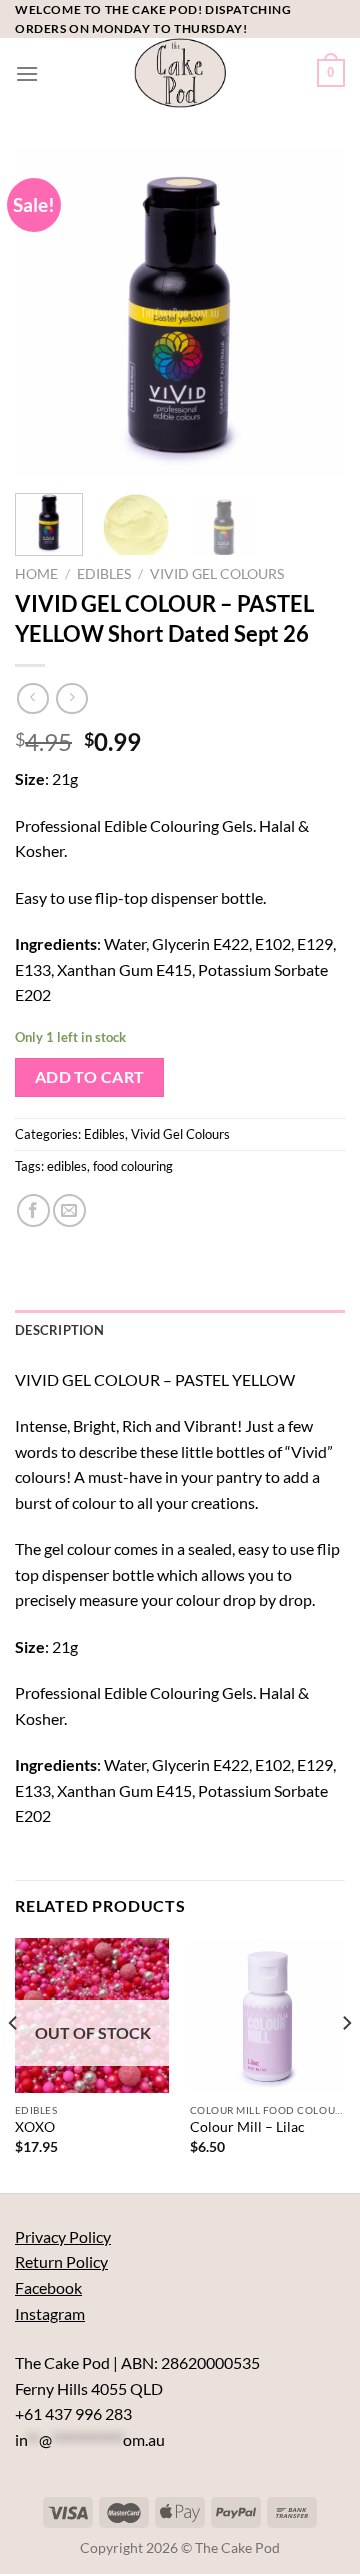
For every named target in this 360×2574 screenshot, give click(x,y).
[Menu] (27, 73)
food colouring (133, 1166)
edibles (67, 1166)
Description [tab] (59, 1330)
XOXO (35, 2127)
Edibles (104, 574)
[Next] (313, 313)
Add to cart (90, 1077)
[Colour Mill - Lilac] (267, 2015)
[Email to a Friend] (69, 1210)
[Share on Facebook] (33, 1210)
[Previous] (47, 313)
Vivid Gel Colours (217, 574)
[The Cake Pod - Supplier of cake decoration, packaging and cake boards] (180, 73)
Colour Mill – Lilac (247, 2127)
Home (36, 574)
